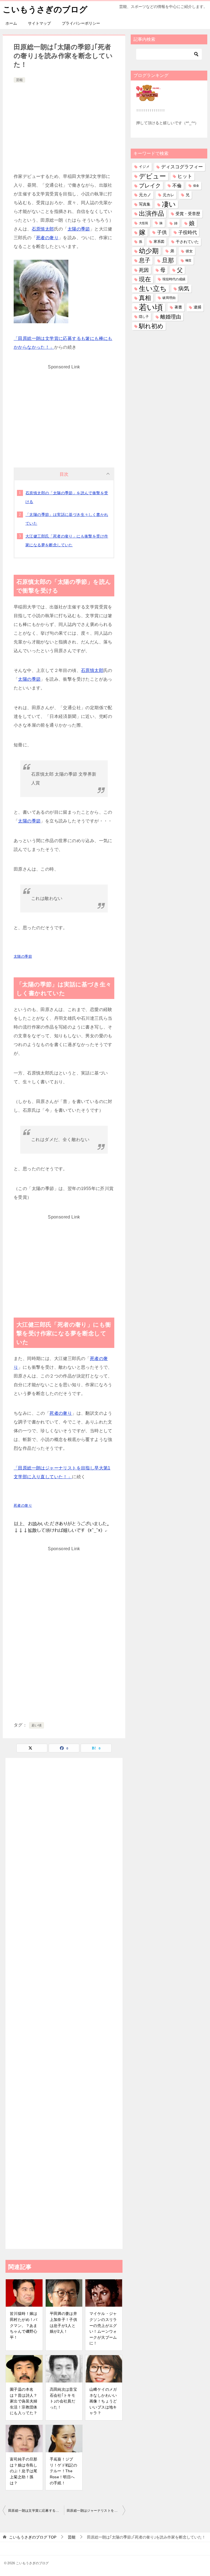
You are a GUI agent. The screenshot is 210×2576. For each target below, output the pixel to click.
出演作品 (151, 213)
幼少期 (149, 251)
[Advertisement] (64, 125)
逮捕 (197, 307)
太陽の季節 (79, 229)
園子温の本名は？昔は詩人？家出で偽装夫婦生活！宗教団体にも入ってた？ (24, 2401)
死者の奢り (47, 238)
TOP (33, 2537)
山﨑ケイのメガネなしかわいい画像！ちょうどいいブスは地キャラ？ (103, 2401)
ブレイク (150, 186)
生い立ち (153, 288)
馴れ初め (151, 326)
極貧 (188, 260)
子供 (162, 232)
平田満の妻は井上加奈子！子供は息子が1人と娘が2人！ (64, 2322)
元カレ (168, 195)
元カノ (145, 195)
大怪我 (143, 223)
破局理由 (169, 298)
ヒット (185, 176)
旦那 (168, 260)
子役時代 (188, 233)
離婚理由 (171, 317)
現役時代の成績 (174, 279)
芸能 (19, 80)
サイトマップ (39, 23)
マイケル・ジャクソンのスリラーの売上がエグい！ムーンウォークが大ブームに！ (103, 2328)
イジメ (144, 167)
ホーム (11, 23)
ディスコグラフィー (182, 167)
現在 (145, 279)
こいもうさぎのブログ (45, 9)
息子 (145, 260)
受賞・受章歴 (188, 214)
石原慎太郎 (43, 229)
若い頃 (37, 1725)
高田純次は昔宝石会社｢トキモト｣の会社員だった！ (64, 2398)
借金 (196, 186)
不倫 (177, 186)
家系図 (159, 242)
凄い (169, 204)
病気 (184, 288)
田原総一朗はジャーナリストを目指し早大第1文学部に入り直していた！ (96, 2511)
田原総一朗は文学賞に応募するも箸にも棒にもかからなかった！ (36, 2511)
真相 (145, 298)
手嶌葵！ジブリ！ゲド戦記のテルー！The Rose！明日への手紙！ (64, 2471)
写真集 (145, 204)
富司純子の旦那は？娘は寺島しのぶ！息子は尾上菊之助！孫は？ (24, 2471)
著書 (178, 307)
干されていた (187, 242)
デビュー (152, 176)
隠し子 (144, 317)
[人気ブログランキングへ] (149, 98)
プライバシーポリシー (81, 23)
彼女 (189, 251)
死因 (144, 270)
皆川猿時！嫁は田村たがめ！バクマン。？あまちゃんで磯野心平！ (24, 2325)
